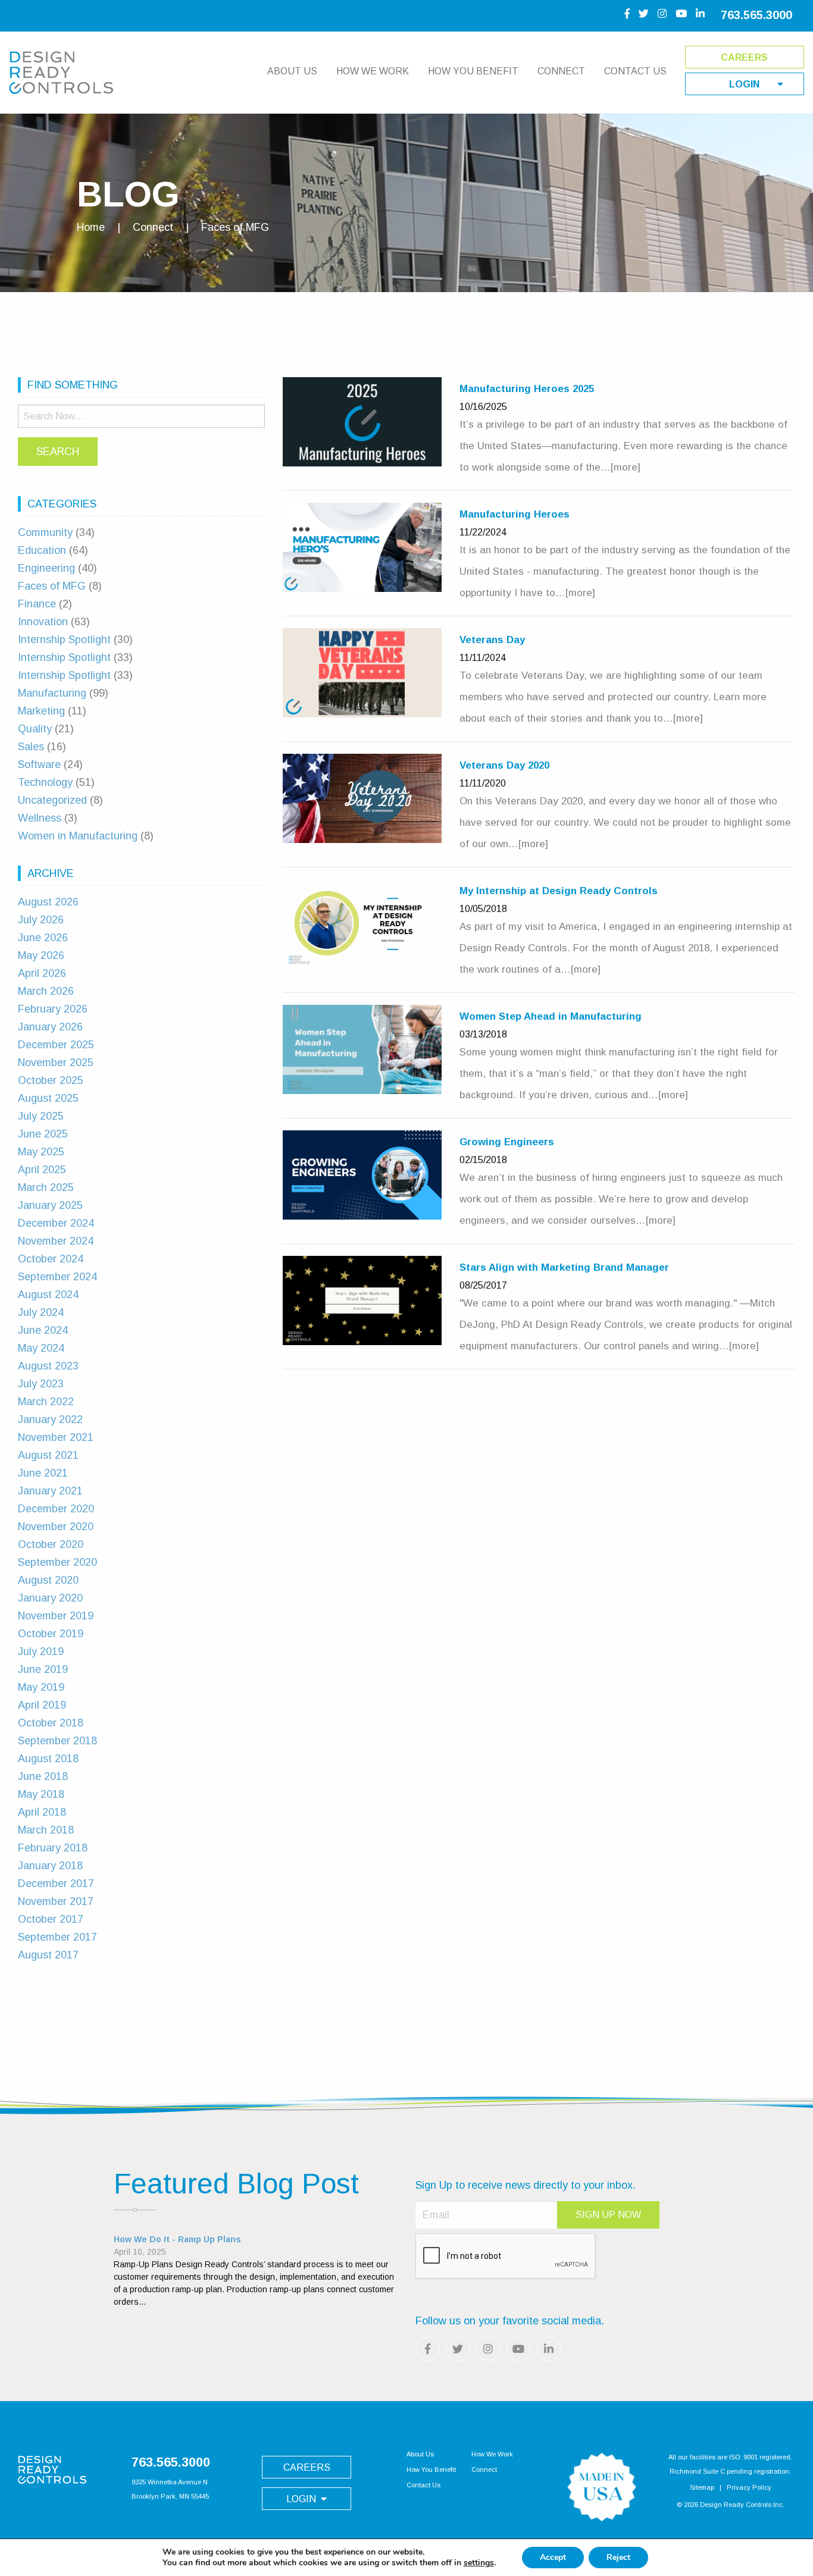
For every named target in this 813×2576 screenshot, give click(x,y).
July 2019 (41, 1651)
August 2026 (48, 902)
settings (479, 2563)
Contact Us (635, 71)
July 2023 (41, 1384)
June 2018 (43, 1776)
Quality (35, 729)
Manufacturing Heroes (515, 514)
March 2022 (46, 1402)
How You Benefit (473, 71)
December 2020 (56, 1509)
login (744, 84)
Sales (31, 747)
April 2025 (42, 1170)
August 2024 (48, 1295)
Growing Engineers (507, 1142)
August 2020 (48, 1580)
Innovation (43, 622)
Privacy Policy (749, 2487)
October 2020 (51, 1544)
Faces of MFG (52, 586)
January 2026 (50, 1027)
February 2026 (53, 1009)
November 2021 (56, 1437)
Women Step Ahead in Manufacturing (551, 1016)
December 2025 (56, 1045)
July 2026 (41, 920)
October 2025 (51, 1080)
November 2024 (56, 1241)
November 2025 (56, 1063)
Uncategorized (52, 800)
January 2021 (50, 1491)
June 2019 (43, 1669)
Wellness (40, 818)
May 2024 (41, 1348)
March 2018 (46, 1830)
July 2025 (41, 1116)
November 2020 (56, 1527)
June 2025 (43, 1134)
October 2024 (51, 1259)
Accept (553, 2557)
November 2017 (56, 1901)
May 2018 (41, 1794)
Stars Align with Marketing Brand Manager (564, 1267)
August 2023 (48, 1366)
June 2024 (43, 1330)
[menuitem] (292, 77)
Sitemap (702, 2487)
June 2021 (43, 1473)
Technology (45, 782)
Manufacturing (52, 693)
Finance (37, 604)
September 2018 (57, 1741)
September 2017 (57, 1937)
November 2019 (56, 1616)
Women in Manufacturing (78, 836)
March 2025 (46, 1187)
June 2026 (43, 938)
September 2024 (57, 1277)
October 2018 (51, 1723)
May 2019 (41, 1687)
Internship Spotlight (64, 640)
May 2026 (41, 955)
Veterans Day (492, 640)
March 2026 (46, 991)
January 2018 (50, 1866)
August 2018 (48, 1759)
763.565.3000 (756, 15)
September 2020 (57, 1562)
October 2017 (51, 1919)
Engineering (46, 568)
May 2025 (41, 1152)
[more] (626, 467)
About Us (292, 71)
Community (45, 532)
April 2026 (42, 973)
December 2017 (56, 1884)
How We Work (373, 71)
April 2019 (42, 1705)
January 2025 (50, 1205)
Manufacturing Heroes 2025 (527, 389)
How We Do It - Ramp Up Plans (177, 2239)
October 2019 (51, 1634)
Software (39, 764)
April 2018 (42, 1812)
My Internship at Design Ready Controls (559, 891)
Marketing (41, 711)
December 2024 (56, 1223)
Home (91, 227)
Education (42, 550)
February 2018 (53, 1848)
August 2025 (48, 1098)
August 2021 (48, 1455)
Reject (618, 2557)
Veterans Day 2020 (504, 765)
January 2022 (50, 1419)
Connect (561, 71)
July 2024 (41, 1312)
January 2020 (50, 1598)
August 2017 (48, 1955)
